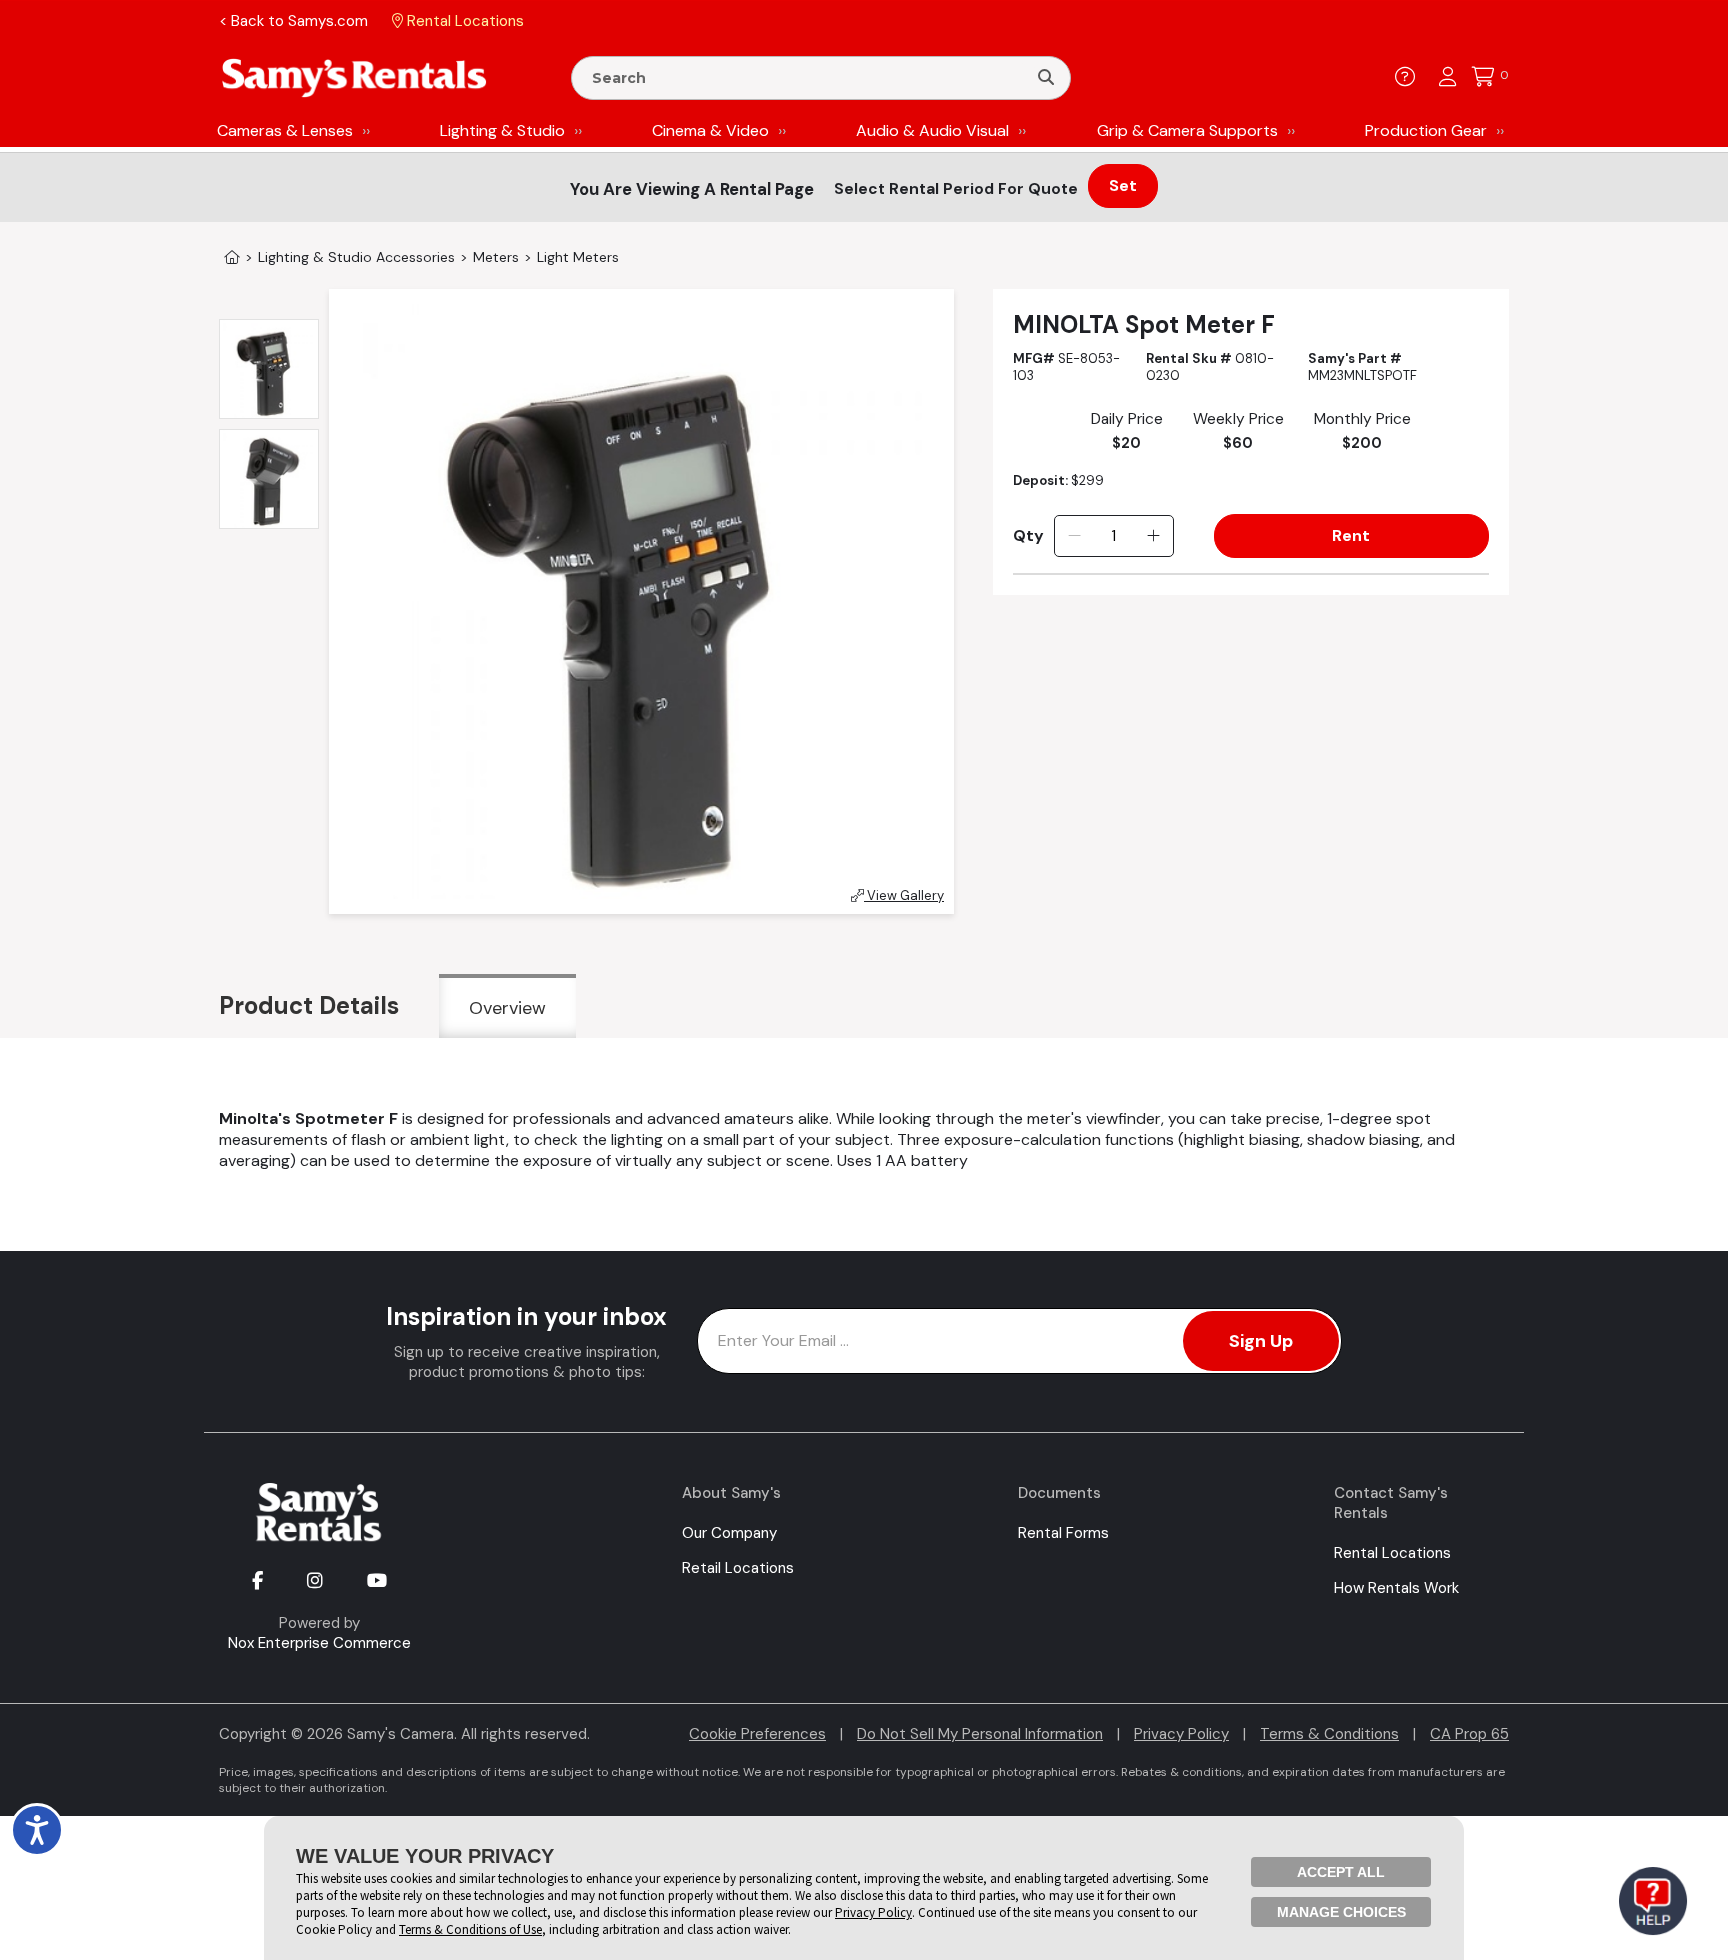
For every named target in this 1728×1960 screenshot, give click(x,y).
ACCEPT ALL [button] (1341, 1872)
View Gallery (904, 895)
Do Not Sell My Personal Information (980, 1734)
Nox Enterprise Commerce (319, 1643)
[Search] (1046, 78)
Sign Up (1261, 1341)
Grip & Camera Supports (1187, 130)
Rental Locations (1392, 1553)
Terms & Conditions (1329, 1734)
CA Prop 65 (1469, 1734)
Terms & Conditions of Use (470, 1929)
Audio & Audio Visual (932, 130)
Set (1123, 185)
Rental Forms (1063, 1533)
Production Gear (1426, 130)
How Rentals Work (1396, 1588)
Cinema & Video (710, 130)
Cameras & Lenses (285, 130)
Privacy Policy (1181, 1734)
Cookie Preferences (757, 1734)
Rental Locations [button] (463, 21)
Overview (507, 1008)
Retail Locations (738, 1568)
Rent (1351, 535)
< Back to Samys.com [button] (293, 21)
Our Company (729, 1533)
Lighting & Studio (502, 130)
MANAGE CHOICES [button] (1341, 1912)
